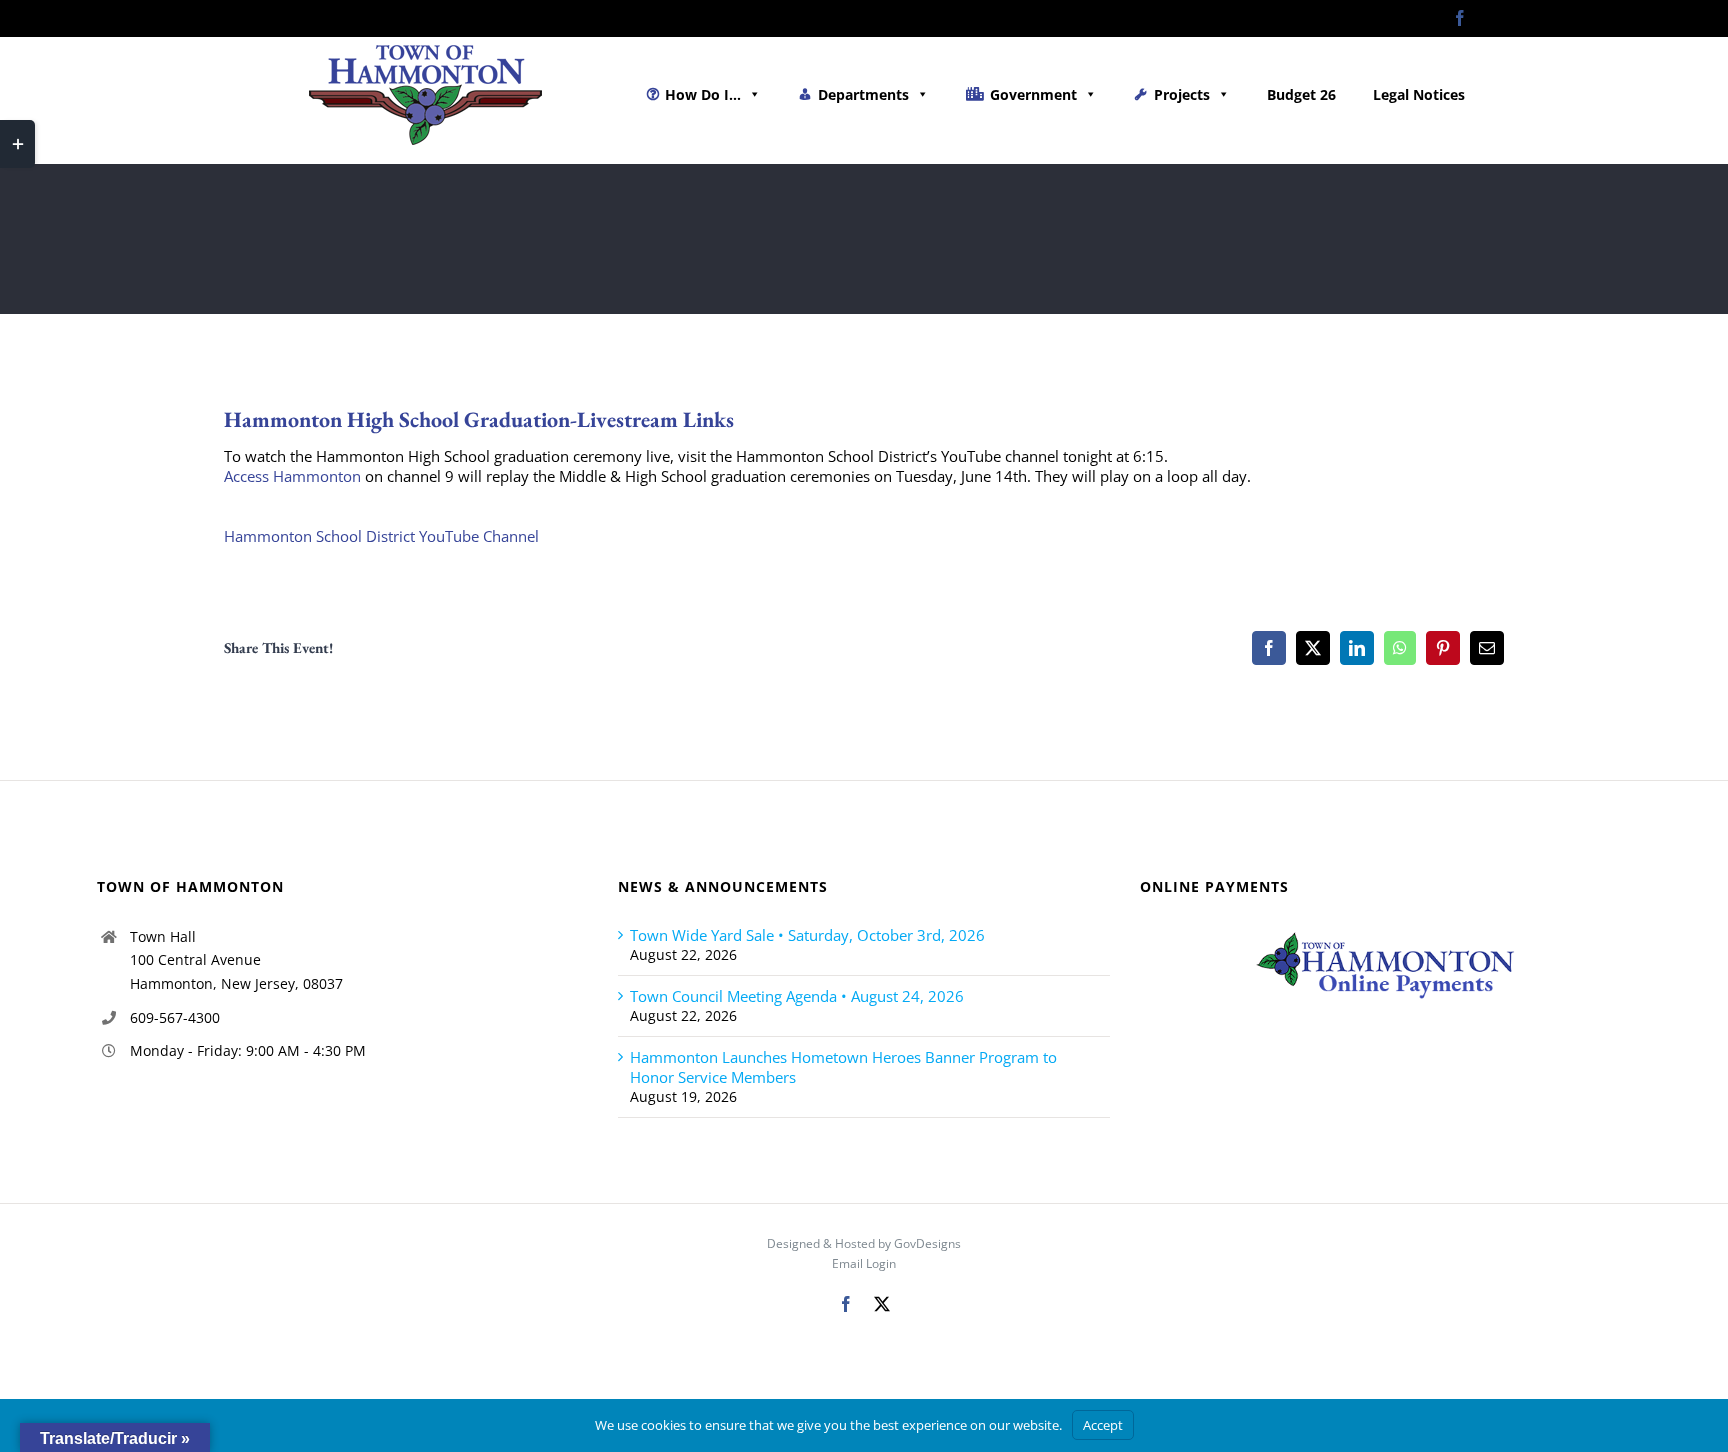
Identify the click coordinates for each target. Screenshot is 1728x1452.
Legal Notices (1419, 94)
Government (1033, 94)
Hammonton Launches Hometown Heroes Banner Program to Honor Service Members (843, 1067)
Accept (1103, 1425)
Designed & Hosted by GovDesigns (864, 1243)
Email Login (864, 1263)
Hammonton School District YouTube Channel (381, 536)
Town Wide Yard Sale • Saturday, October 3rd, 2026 (807, 935)
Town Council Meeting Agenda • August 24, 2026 (797, 996)
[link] (292, 476)
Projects (1182, 94)
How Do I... (703, 94)
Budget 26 (1301, 94)
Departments (863, 94)
